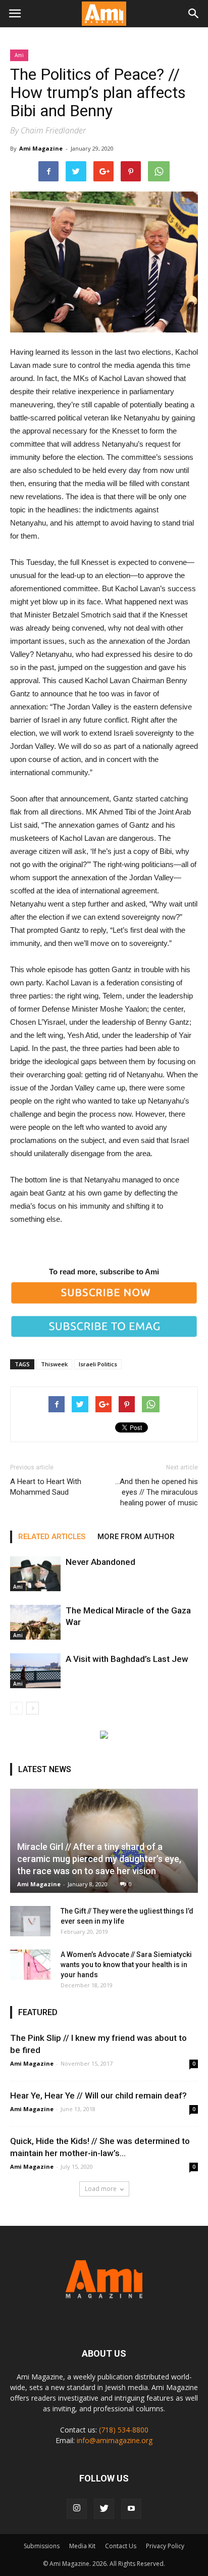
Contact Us (121, 2546)
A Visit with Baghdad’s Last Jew (127, 1659)
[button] (194, 14)
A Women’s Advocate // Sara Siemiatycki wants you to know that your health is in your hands (126, 1965)
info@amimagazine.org (115, 2440)
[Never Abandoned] (35, 1574)
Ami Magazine (41, 148)
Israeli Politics (98, 1364)
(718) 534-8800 (124, 2430)
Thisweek (54, 1364)
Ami (19, 55)
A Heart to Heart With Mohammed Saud (46, 1487)
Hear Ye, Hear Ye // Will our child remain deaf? (98, 2095)
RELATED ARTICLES (52, 1537)
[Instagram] (77, 2509)
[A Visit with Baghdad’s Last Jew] (35, 1671)
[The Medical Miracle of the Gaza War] (35, 1622)
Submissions (42, 2546)
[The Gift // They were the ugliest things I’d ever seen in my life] (30, 1921)
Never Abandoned (100, 1562)
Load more (101, 2189)
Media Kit (82, 2546)
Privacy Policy (165, 2546)
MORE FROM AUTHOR (136, 1537)
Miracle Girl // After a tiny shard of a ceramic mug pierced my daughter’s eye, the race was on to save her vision (99, 1859)
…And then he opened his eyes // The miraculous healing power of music (157, 1492)
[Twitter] (104, 2509)
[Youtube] (131, 2509)
